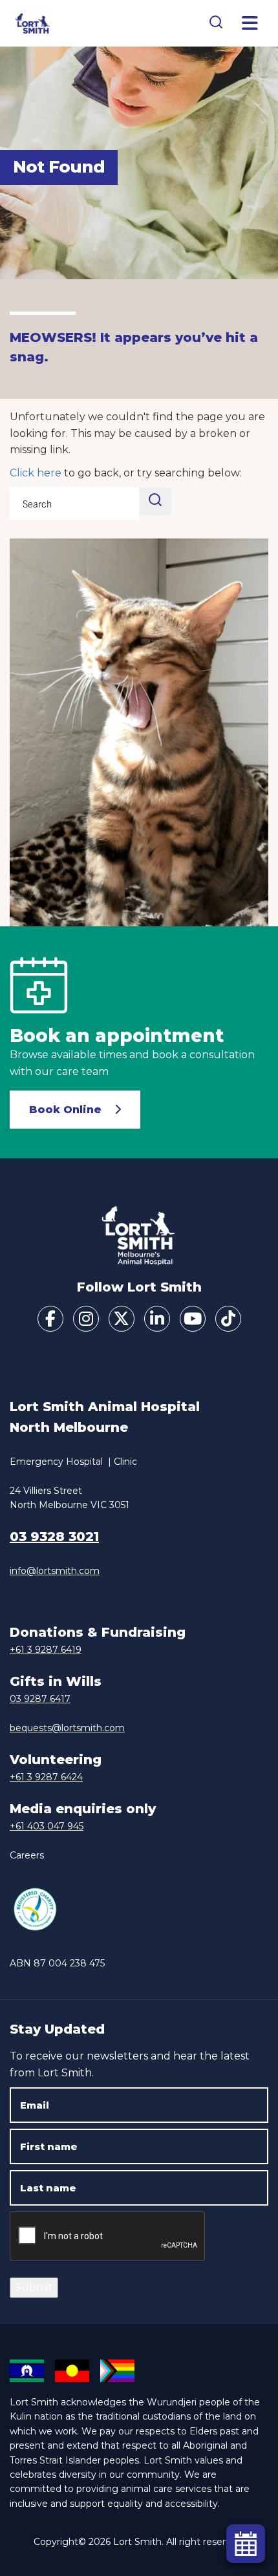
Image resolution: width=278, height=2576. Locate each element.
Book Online (65, 1110)
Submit (34, 2287)
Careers (27, 1855)
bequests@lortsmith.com (67, 1728)
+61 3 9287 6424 (46, 1777)
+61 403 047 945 (47, 1826)
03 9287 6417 (40, 1699)
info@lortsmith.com (55, 1571)
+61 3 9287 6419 (46, 1650)
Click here (36, 473)
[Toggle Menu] (250, 23)
